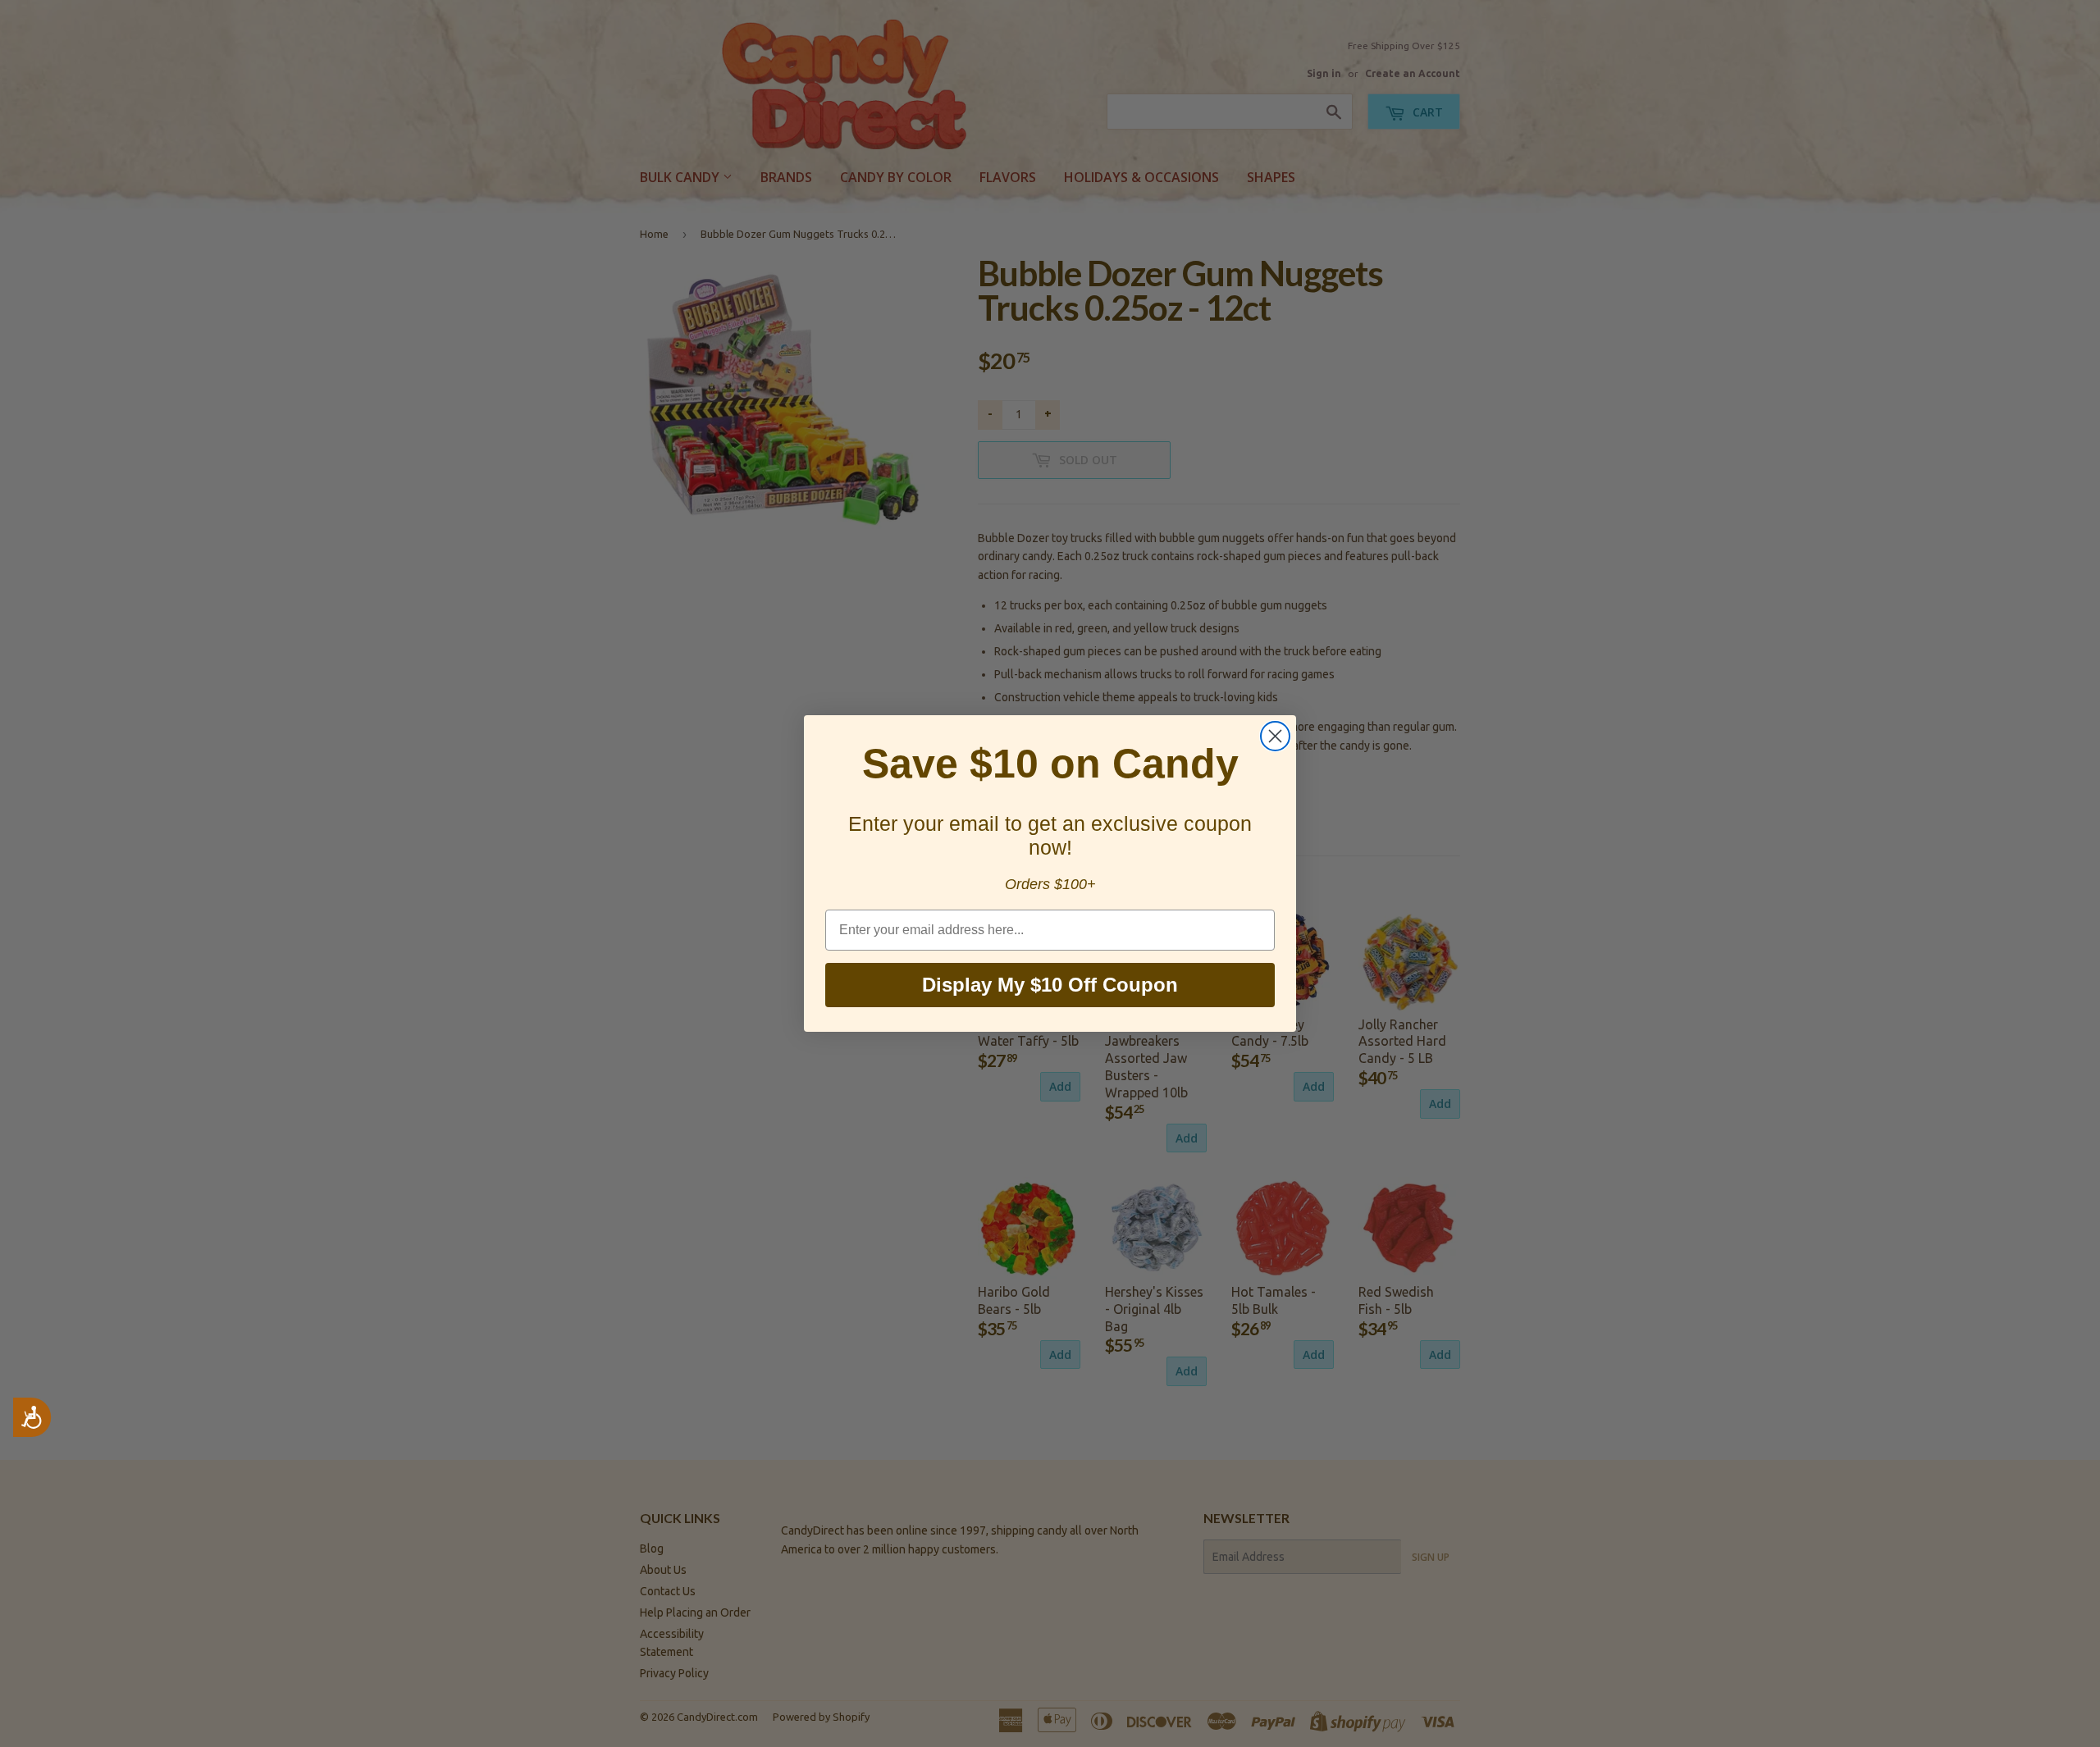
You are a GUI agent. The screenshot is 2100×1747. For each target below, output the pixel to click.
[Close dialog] (1275, 736)
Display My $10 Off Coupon (1050, 985)
